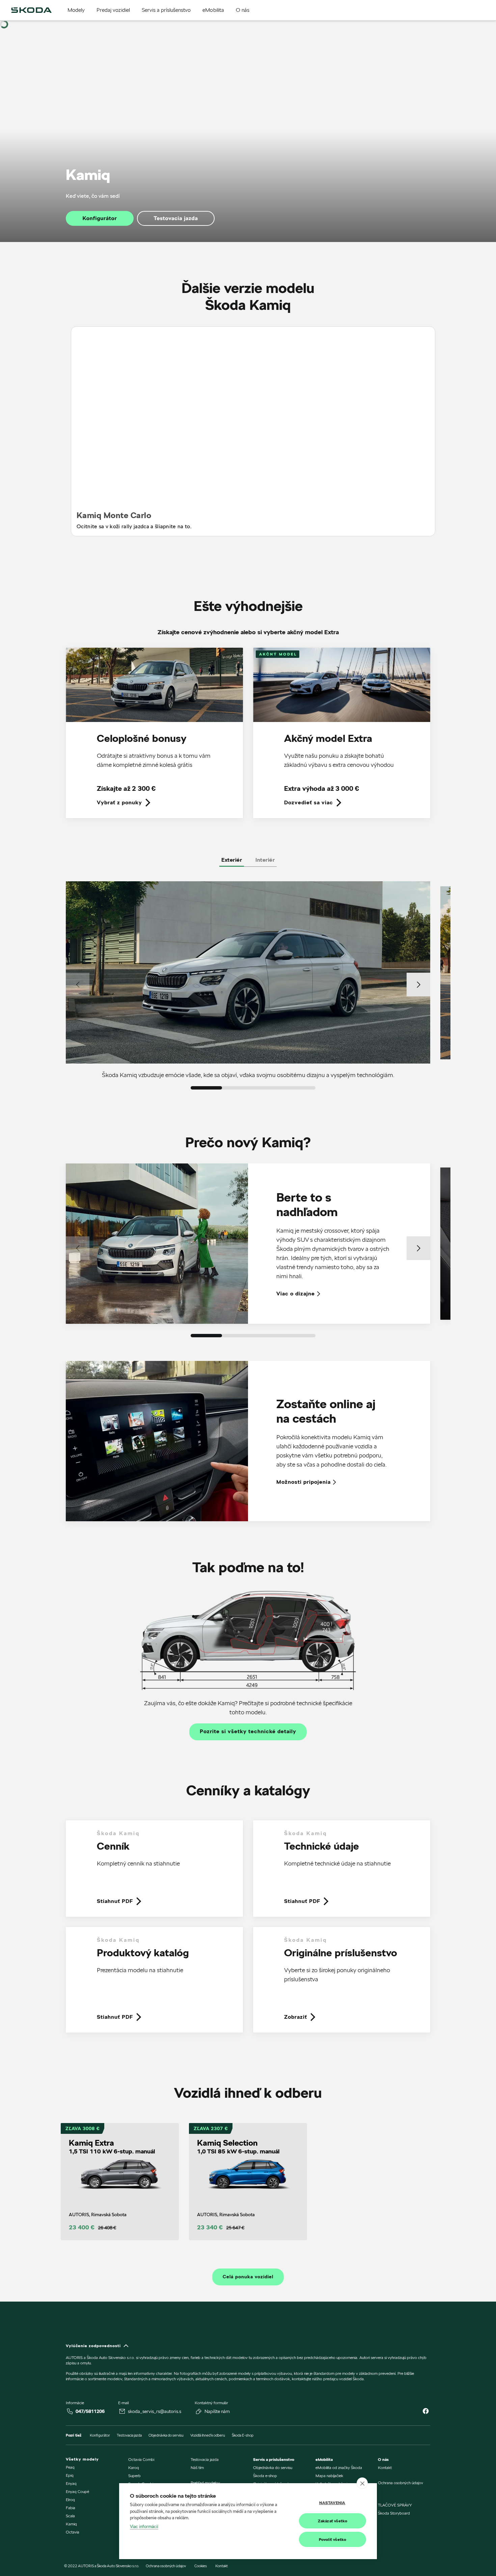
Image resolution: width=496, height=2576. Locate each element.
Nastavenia (332, 2503)
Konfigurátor (100, 218)
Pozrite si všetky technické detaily (248, 1732)
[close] (362, 2483)
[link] (154, 738)
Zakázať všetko (333, 2521)
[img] (31, 10)
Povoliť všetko (333, 2539)
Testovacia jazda (176, 218)
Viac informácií (144, 2526)
